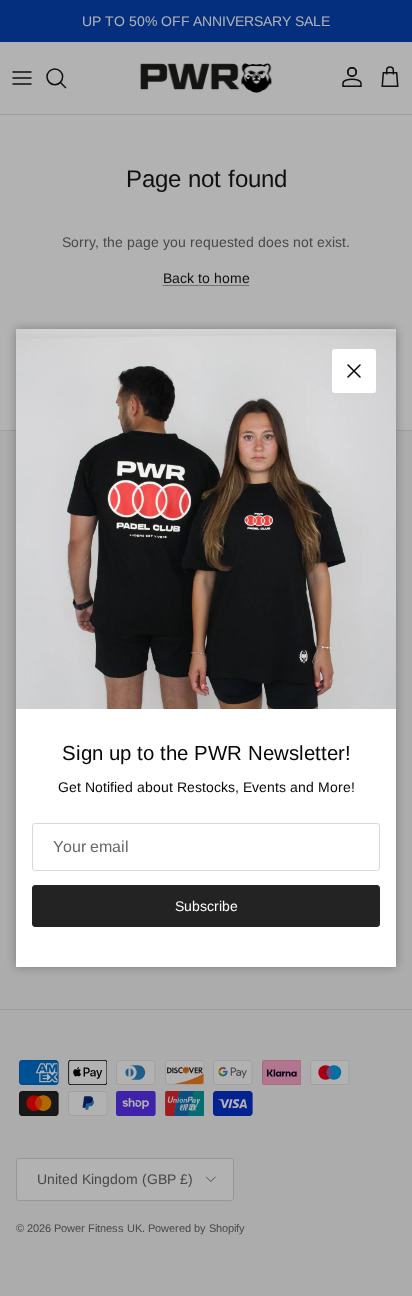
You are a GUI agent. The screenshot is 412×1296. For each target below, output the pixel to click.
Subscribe (206, 906)
